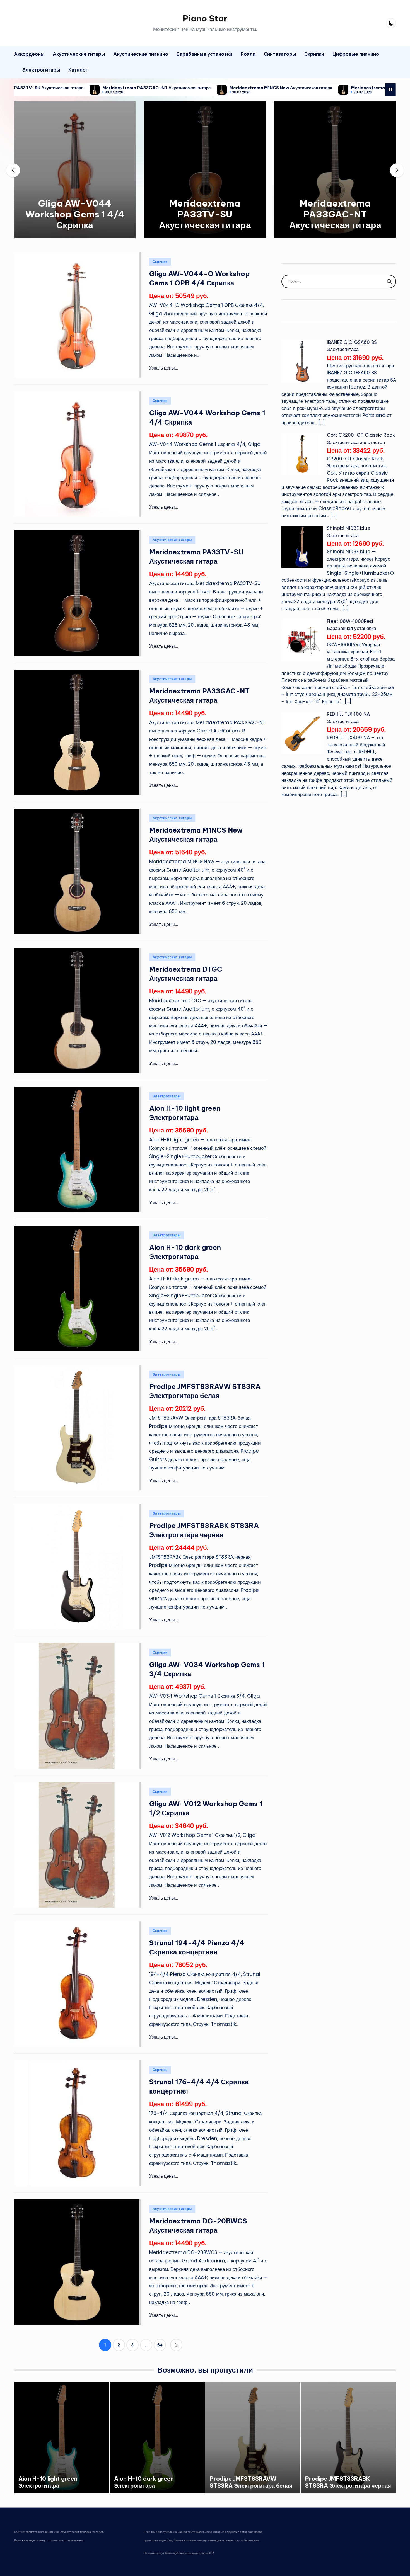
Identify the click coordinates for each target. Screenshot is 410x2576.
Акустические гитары (172, 540)
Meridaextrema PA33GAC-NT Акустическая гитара (69, 88)
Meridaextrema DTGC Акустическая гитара (309, 88)
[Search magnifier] (389, 282)
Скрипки (160, 262)
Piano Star (205, 18)
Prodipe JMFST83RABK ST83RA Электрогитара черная (348, 2482)
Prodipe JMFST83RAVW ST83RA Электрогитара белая (251, 2482)
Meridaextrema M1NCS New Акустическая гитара (193, 88)
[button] (75, 234)
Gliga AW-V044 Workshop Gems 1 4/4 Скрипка (75, 214)
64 (160, 2345)
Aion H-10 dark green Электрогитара (144, 2482)
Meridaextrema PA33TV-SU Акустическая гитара (205, 214)
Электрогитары (167, 1096)
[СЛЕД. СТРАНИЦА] (176, 2345)
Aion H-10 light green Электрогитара (48, 2482)
